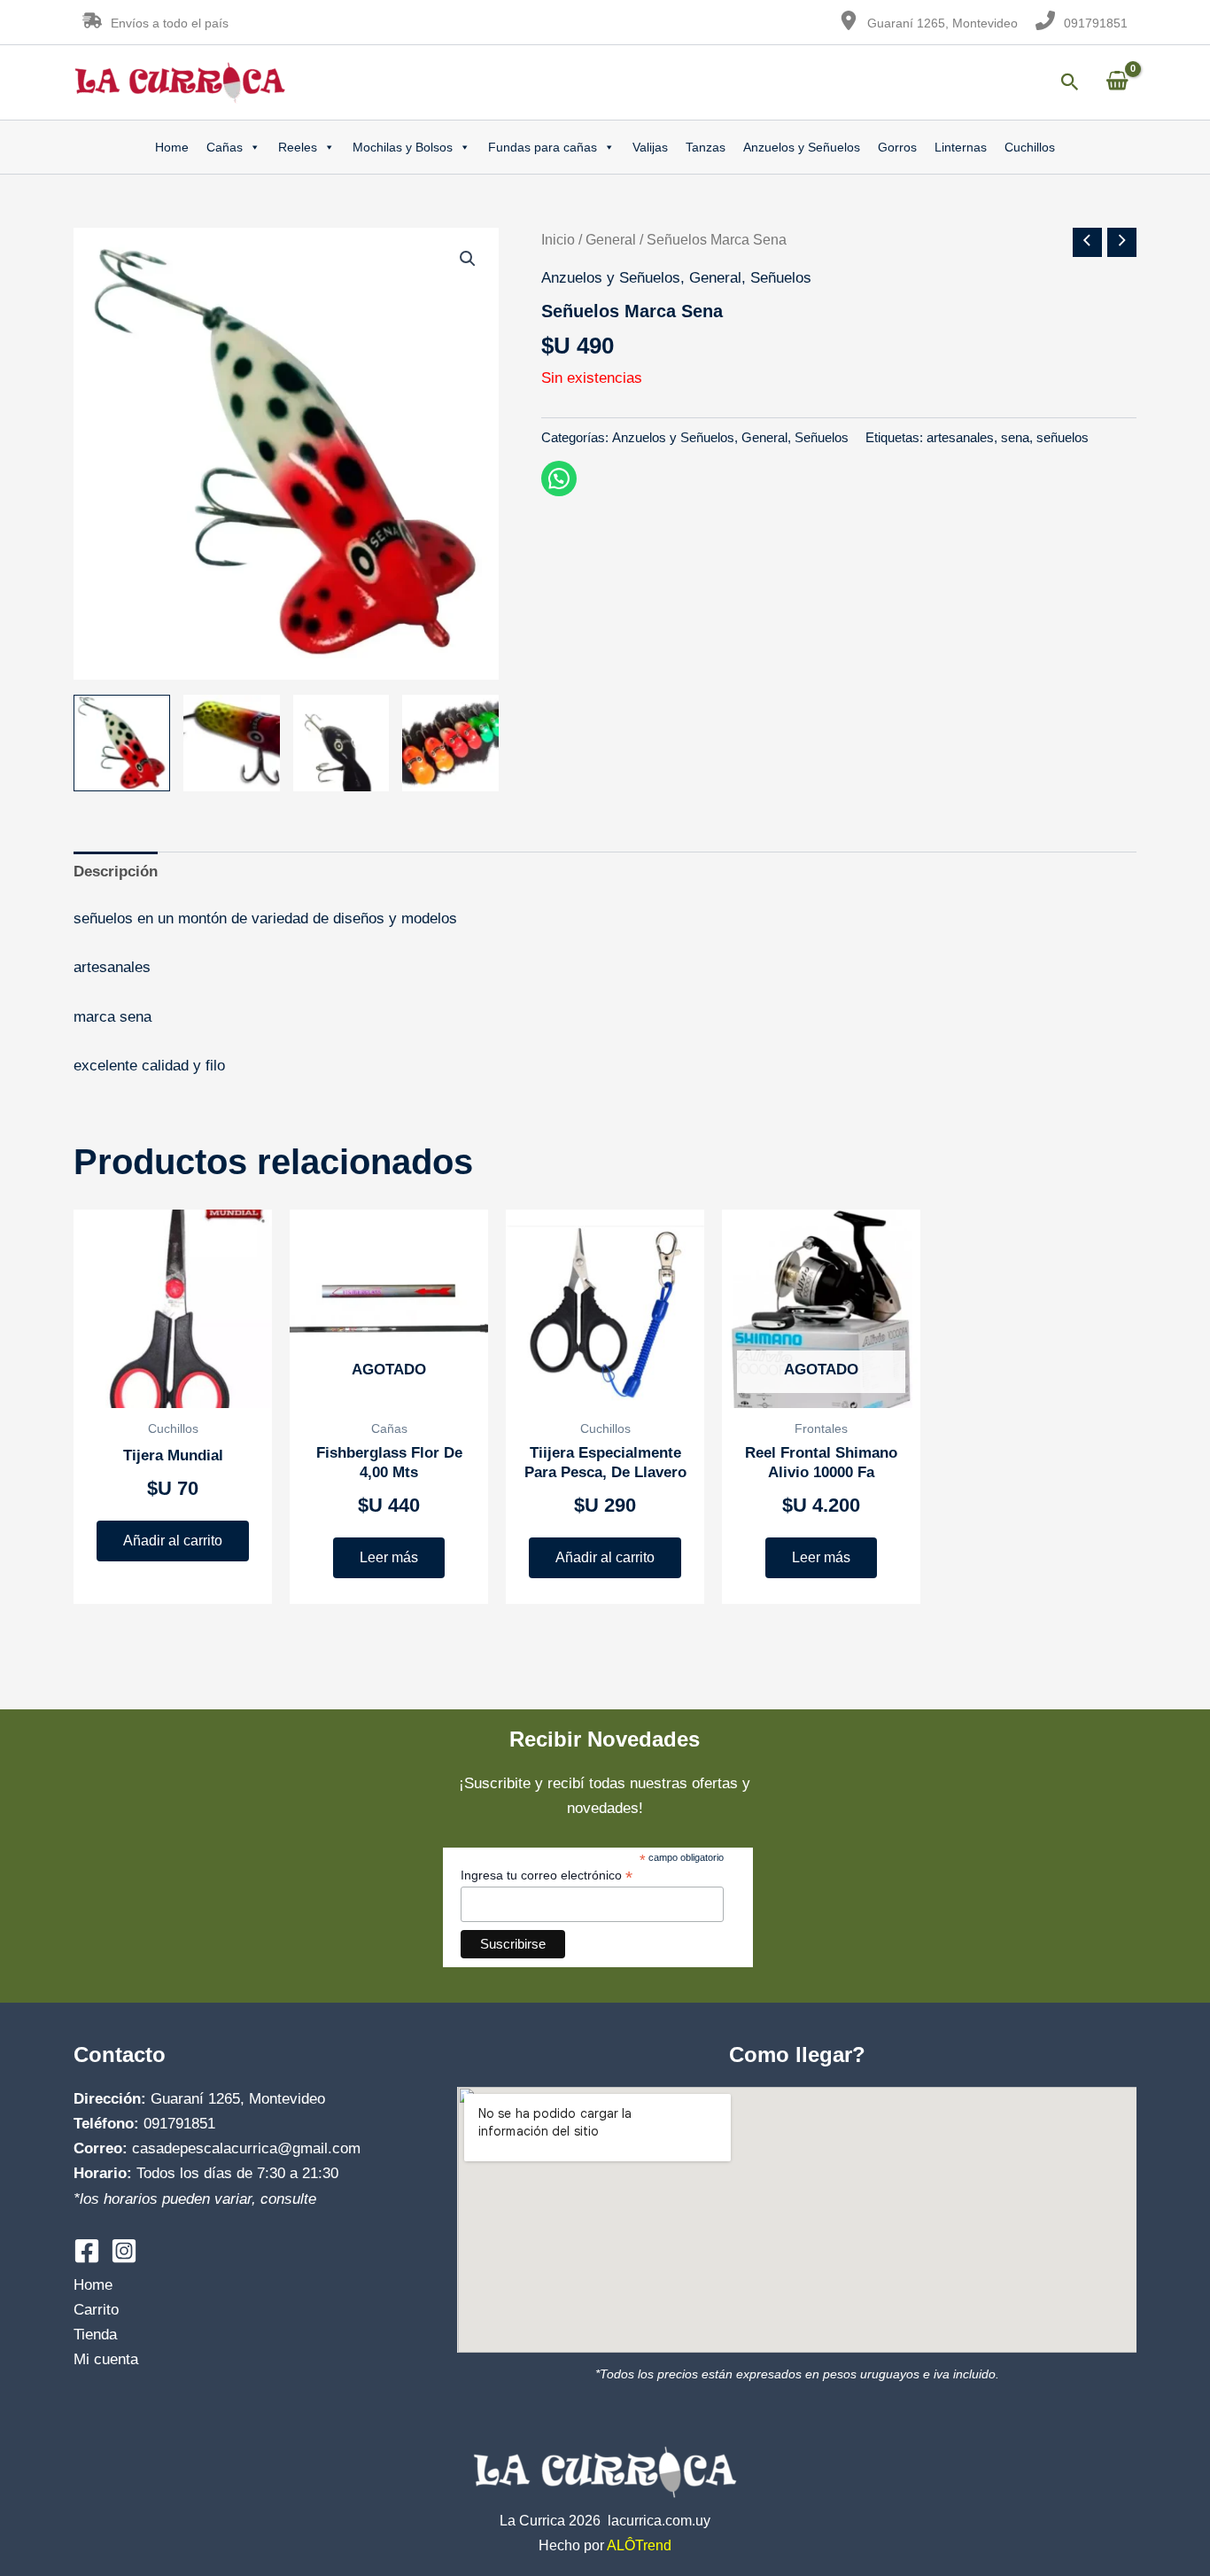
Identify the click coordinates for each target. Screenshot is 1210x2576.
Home (172, 147)
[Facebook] (87, 2251)
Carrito (96, 2310)
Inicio (558, 240)
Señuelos (781, 278)
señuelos (1063, 437)
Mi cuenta (106, 2359)
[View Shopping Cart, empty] (1117, 82)
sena (1015, 437)
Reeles (298, 147)
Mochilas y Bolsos (403, 147)
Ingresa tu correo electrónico (547, 1876)
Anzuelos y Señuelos (802, 147)
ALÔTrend (639, 2545)
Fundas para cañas (543, 147)
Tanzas (706, 147)
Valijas (650, 147)
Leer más (389, 1557)
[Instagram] (124, 2251)
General (611, 240)
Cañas (225, 147)
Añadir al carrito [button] (173, 1541)
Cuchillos (1030, 147)
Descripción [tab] (116, 872)
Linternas (961, 147)
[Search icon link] (1070, 85)
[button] (468, 259)
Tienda (95, 2335)
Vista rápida (173, 1390)
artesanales (960, 437)
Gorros (897, 147)
